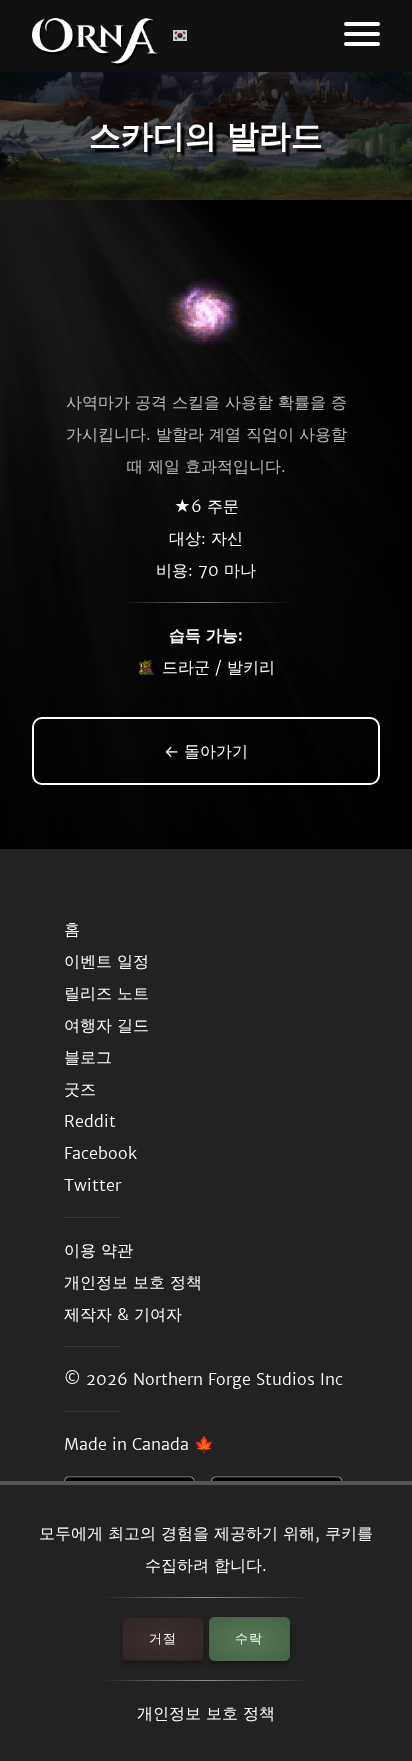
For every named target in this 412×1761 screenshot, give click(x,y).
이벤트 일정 (106, 961)
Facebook (100, 1153)
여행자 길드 (106, 1025)
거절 (163, 1638)
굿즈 (80, 1089)
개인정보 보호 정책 (206, 1713)
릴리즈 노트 (106, 993)
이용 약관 (98, 1250)
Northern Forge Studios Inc (238, 1379)
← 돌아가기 (206, 751)
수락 (249, 1638)
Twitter (92, 1185)
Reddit (90, 1121)
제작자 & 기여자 (123, 1314)
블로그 (88, 1057)
